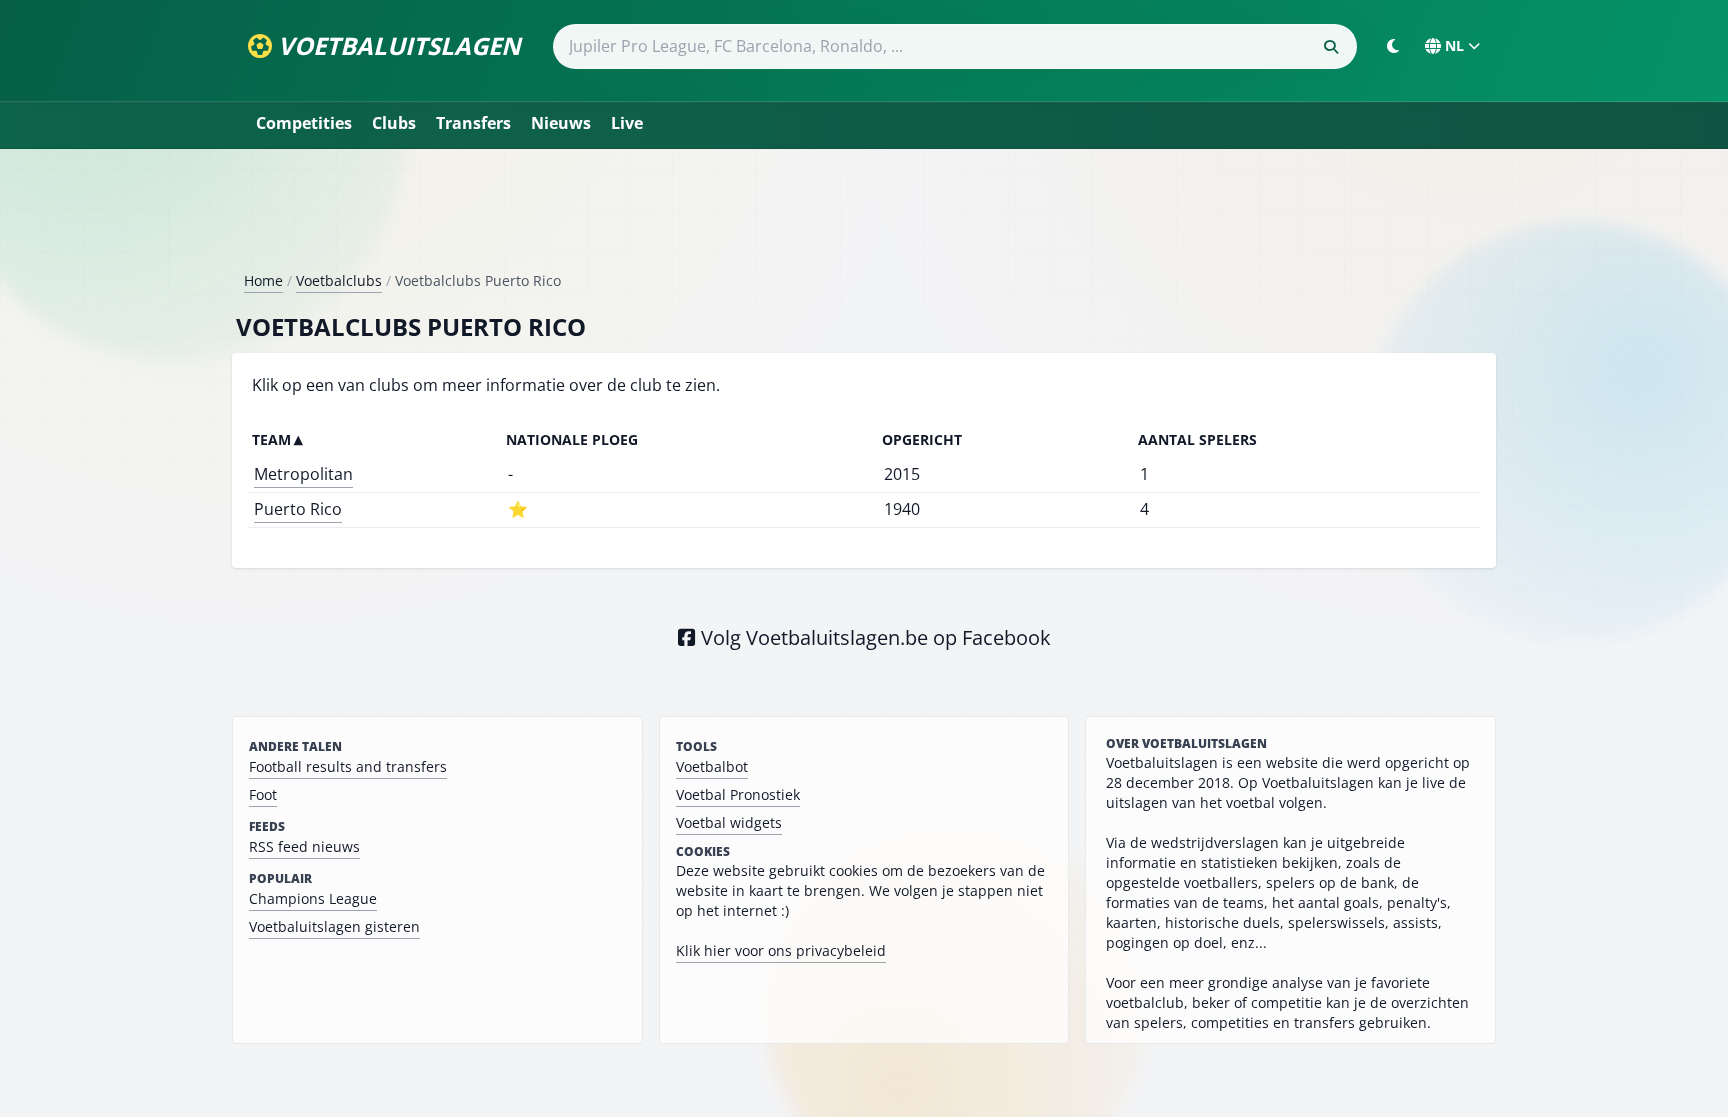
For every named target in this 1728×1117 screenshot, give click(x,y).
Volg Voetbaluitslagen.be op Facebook (873, 637)
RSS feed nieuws (304, 846)
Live (627, 123)
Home (263, 280)
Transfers (473, 123)
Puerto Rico (298, 509)
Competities (304, 123)
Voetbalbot (712, 766)
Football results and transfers (348, 766)
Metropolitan (303, 474)
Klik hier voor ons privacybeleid (781, 950)
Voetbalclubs (339, 280)
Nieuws (561, 123)
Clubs (394, 123)
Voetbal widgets (729, 822)
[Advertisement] (864, 218)
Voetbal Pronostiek (738, 794)
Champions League (313, 898)
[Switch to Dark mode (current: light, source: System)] (1393, 46)
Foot (263, 794)
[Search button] (1331, 47)
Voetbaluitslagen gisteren (334, 926)
